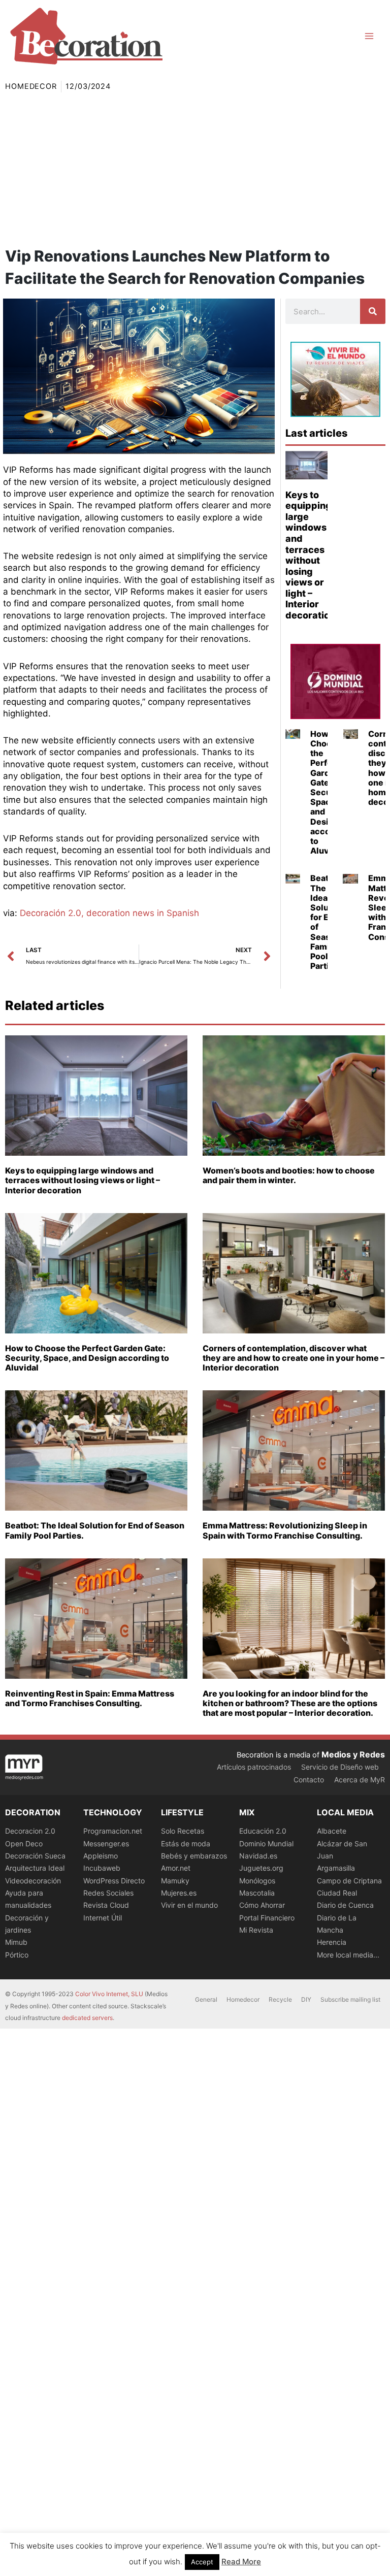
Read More (241, 2562)
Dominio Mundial (266, 1844)
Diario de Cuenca (345, 1905)
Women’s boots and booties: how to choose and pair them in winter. (289, 1175)
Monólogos (257, 1881)
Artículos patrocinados (254, 1767)
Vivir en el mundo (189, 1905)
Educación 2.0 (263, 1831)
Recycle (280, 1999)
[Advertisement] (195, 169)
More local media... (348, 1955)
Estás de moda (186, 1844)
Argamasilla (336, 1868)
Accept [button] (202, 2562)
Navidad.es (258, 1856)
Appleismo (101, 1856)
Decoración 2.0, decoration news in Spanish (109, 913)
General (206, 1999)
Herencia (332, 1942)
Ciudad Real (337, 1893)
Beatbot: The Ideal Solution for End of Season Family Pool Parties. (327, 922)
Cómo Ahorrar (262, 1905)
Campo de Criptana (349, 1881)
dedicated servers (87, 2018)
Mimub (16, 1942)
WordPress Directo (114, 1881)
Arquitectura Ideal (35, 1868)
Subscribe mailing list (350, 1999)
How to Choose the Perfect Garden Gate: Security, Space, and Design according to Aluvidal (87, 1358)
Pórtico (17, 1955)
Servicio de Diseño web (340, 1767)
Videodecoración (33, 1881)
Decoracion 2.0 (30, 1831)
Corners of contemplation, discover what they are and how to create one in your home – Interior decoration (294, 1358)
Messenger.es (106, 1844)
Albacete (332, 1831)
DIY (306, 1999)
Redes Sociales (108, 1893)
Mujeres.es (179, 1893)
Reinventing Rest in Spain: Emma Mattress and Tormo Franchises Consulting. (90, 1698)
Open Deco (24, 1844)
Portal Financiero (267, 1918)
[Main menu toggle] (369, 36)
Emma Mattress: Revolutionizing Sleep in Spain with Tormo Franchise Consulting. (285, 1530)
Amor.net (176, 1868)
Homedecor (31, 86)
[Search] (373, 311)
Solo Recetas (183, 1831)
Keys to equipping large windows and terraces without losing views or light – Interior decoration (310, 555)
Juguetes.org (261, 1868)
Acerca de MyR (360, 1780)
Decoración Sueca (35, 1856)
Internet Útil (103, 1918)
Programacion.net (113, 1831)
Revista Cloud (106, 1905)
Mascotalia (257, 1893)
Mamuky (175, 1881)
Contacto (309, 1780)
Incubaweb (102, 1868)
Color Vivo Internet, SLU (109, 1994)
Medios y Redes (353, 1754)
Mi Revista (256, 1930)
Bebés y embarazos (194, 1856)
